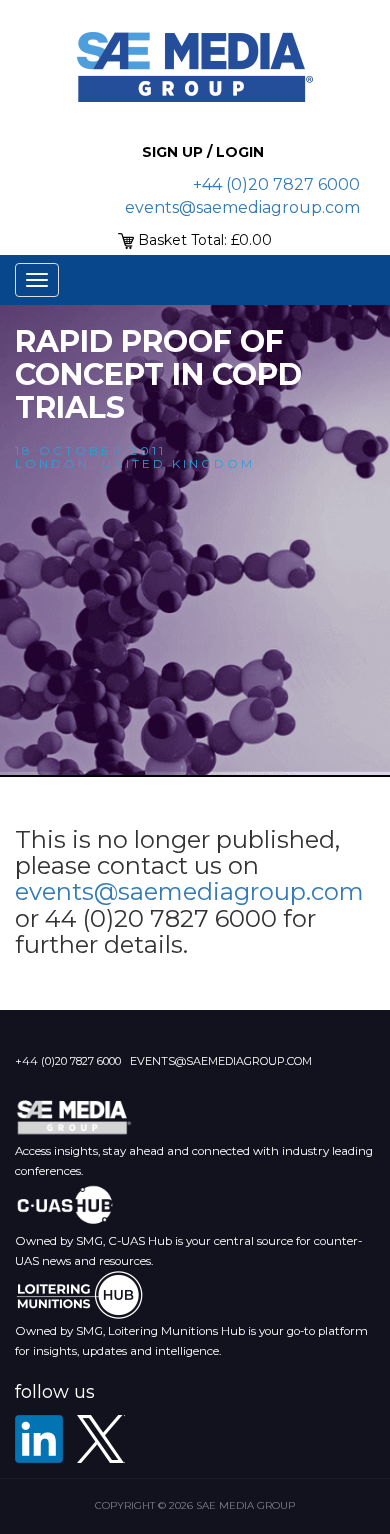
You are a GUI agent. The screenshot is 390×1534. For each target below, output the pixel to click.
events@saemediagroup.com (242, 207)
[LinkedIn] (39, 1439)
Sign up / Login (203, 152)
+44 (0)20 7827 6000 (276, 184)
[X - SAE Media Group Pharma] (101, 1439)
